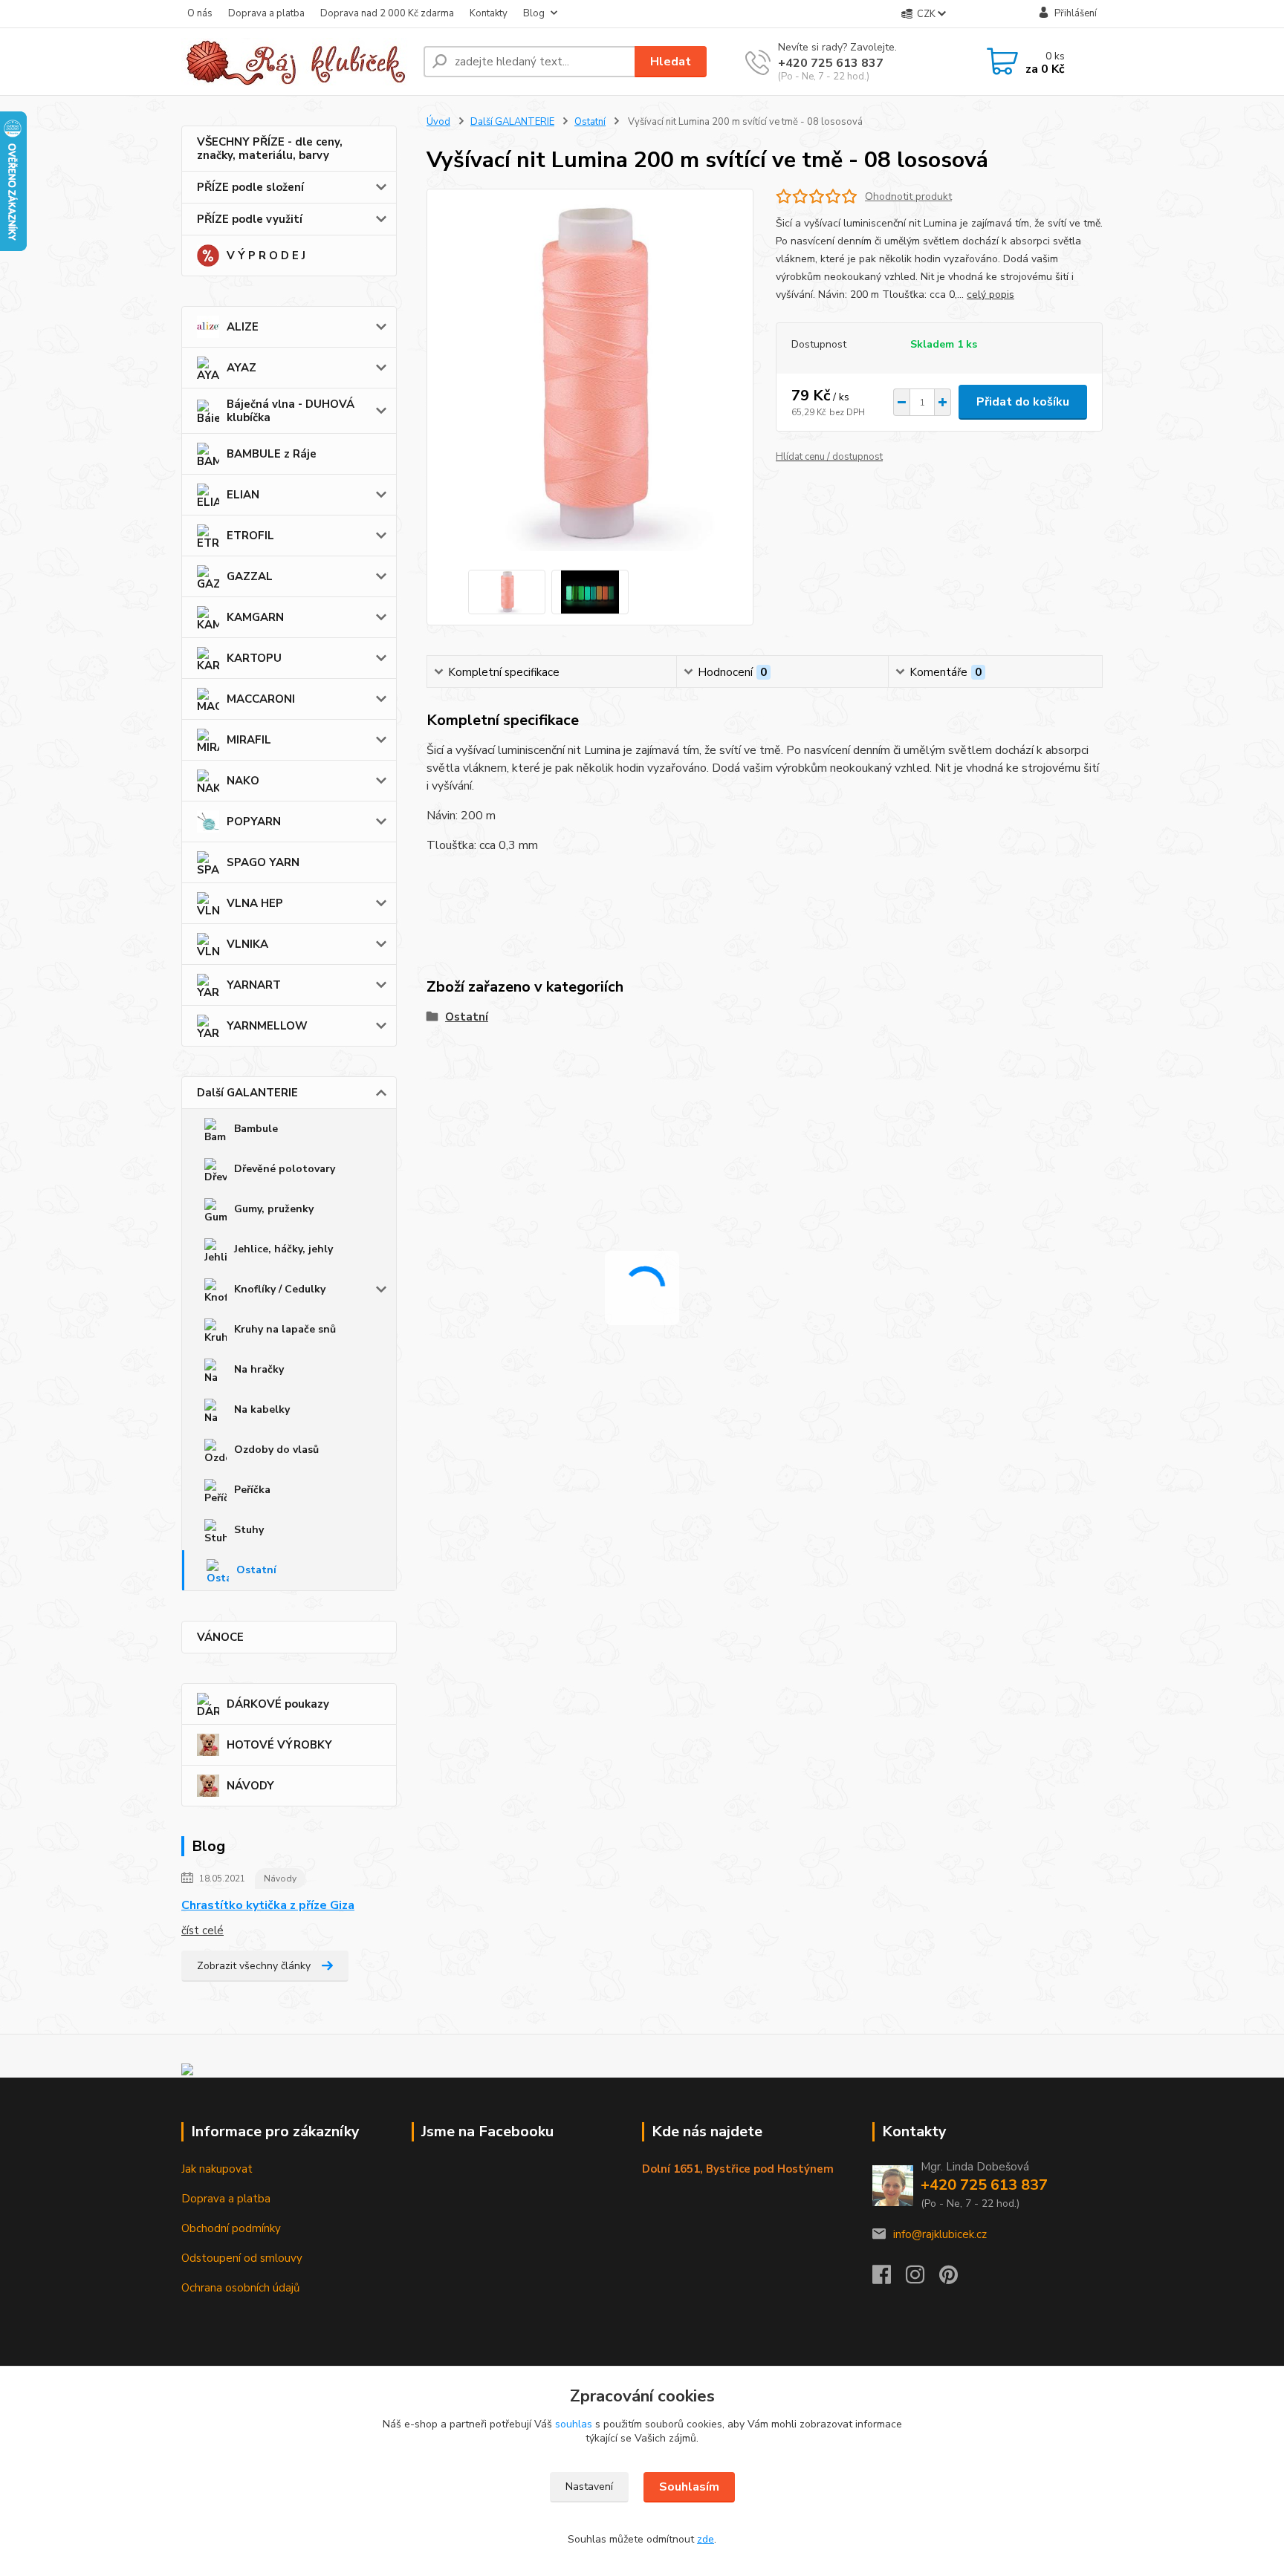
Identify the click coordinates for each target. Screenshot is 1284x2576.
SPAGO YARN (263, 862)
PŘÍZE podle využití (250, 219)
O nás (200, 13)
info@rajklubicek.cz (940, 2234)
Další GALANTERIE (247, 1093)
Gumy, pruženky (274, 1209)
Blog (534, 13)
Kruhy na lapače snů (285, 1329)
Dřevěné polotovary (285, 1169)
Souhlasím (689, 2487)
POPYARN (254, 822)
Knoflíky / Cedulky (280, 1289)
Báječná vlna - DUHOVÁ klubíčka (291, 411)
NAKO (243, 781)
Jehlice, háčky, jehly (283, 1249)
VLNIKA (247, 944)
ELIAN (243, 495)
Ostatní (256, 1570)
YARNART (254, 985)
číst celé (202, 1931)
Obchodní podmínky (231, 2228)
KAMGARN (255, 617)
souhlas (574, 2424)
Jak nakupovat (217, 2169)
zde (706, 2539)
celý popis (990, 295)
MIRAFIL (249, 740)
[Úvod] (296, 62)
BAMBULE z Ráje (272, 454)
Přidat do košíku (1023, 402)
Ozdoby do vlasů (276, 1450)
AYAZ (241, 368)
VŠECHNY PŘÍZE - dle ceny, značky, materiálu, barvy (270, 149)
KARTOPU (254, 658)
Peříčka (252, 1490)
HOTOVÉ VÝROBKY (279, 1745)
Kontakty (489, 13)
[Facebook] (889, 2279)
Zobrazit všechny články (254, 1966)
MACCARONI (261, 699)
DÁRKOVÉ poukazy (278, 1704)
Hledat (671, 62)
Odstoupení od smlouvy (242, 2258)
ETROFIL (250, 536)
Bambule (256, 1129)
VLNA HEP (255, 903)
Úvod (438, 122)
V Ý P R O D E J (266, 256)
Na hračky (259, 1369)
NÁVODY (250, 1786)
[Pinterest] (949, 2279)
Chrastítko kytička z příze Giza (268, 1905)
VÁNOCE (220, 1637)
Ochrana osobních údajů (240, 2288)
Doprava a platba (266, 13)
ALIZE (243, 327)
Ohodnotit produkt (908, 196)
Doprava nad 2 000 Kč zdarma (387, 13)
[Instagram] (923, 2279)
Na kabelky (262, 1409)
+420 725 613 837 (831, 63)
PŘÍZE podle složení (250, 187)
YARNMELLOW (267, 1026)
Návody (280, 1879)
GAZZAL (250, 576)
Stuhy (249, 1530)
